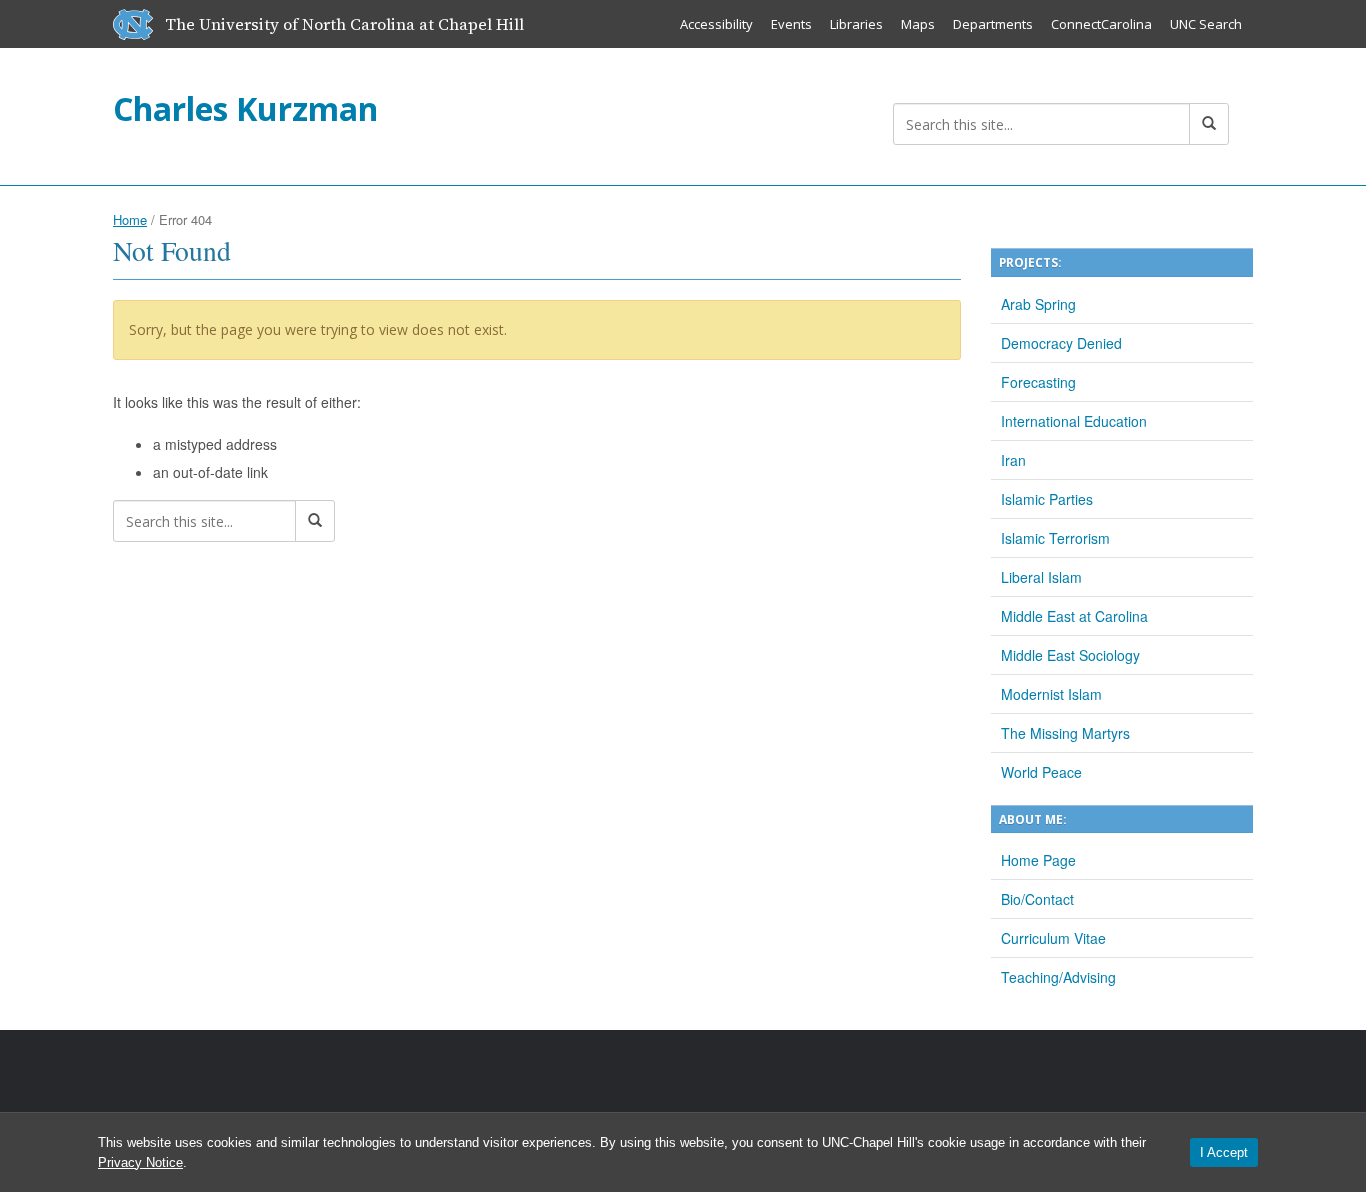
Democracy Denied (1061, 343)
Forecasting (1038, 382)
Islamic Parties (1047, 499)
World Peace (1041, 772)
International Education (1074, 421)
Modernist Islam (1051, 694)
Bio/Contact (1037, 899)
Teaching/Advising (1058, 977)
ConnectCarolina (1101, 24)
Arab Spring (1038, 304)
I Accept (1224, 1152)
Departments (993, 24)
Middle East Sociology (1070, 655)
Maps (918, 24)
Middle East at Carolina (1074, 616)
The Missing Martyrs (1065, 733)
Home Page (1038, 860)
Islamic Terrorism (1055, 538)
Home (130, 219)
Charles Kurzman (245, 108)
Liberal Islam (1041, 577)
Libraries (856, 24)
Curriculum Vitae (1053, 938)
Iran (1013, 460)
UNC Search (1206, 24)
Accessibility (716, 24)
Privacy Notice (140, 1162)
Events (791, 24)
